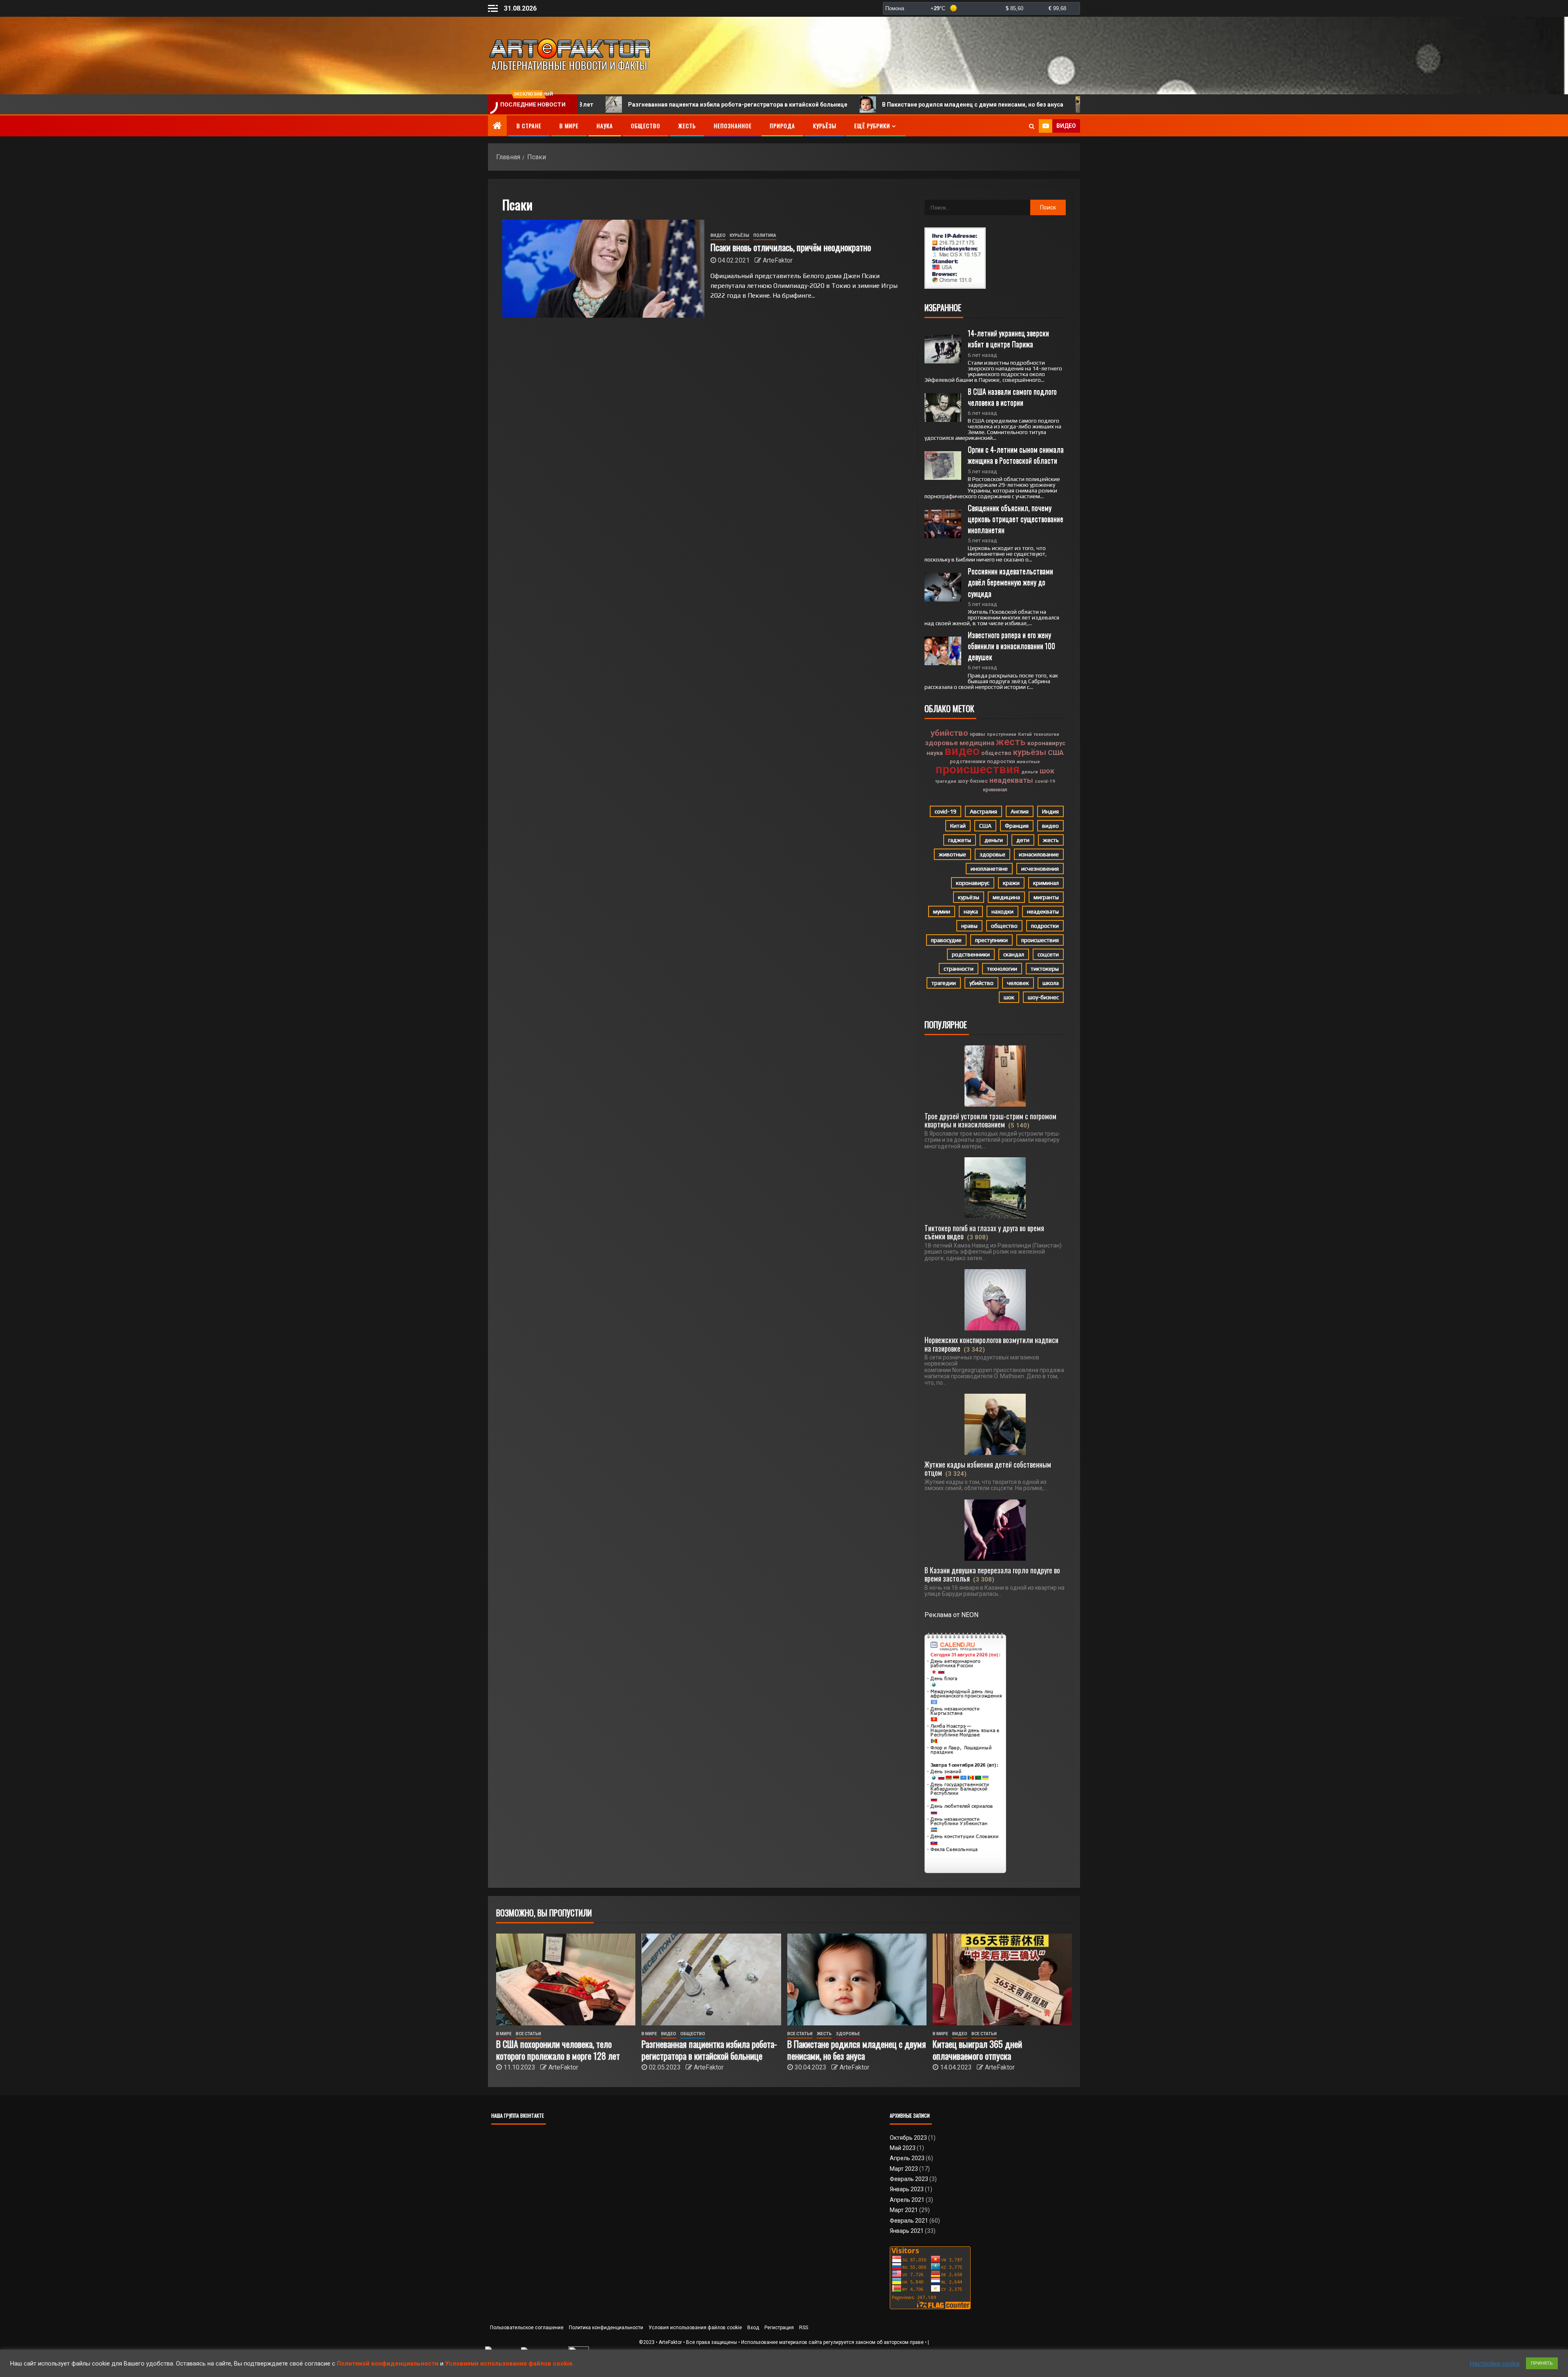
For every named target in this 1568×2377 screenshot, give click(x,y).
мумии (942, 911)
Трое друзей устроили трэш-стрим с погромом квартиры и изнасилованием (990, 1120)
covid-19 (1045, 781)
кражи (1011, 883)
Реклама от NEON (951, 1615)
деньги (1030, 772)
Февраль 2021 (909, 2221)
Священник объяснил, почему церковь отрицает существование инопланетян (1016, 519)
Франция (1017, 826)
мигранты (1046, 897)
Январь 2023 (907, 2189)
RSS (804, 2328)
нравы (978, 734)
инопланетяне (989, 869)
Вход (753, 2328)
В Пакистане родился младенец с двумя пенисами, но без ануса (831, 105)
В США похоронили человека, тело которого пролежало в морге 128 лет (558, 2050)
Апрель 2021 (907, 2200)
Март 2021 (904, 2210)
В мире (569, 126)
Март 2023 (904, 2169)
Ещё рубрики (872, 126)
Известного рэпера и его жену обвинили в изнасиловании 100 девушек (1012, 646)
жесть (1011, 742)
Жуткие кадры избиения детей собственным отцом (988, 1468)
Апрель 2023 (907, 2158)
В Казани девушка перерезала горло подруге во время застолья (992, 1574)
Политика (765, 235)
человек (1018, 983)
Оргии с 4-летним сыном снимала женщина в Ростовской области (1017, 455)
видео (962, 751)
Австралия (983, 811)
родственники (968, 762)
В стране (529, 126)
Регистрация (779, 2328)
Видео (718, 235)
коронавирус (1046, 743)
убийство (949, 733)
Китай (1025, 734)
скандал (1014, 954)
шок (1047, 771)
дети (1023, 840)
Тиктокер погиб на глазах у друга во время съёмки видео (984, 1232)
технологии (1046, 734)
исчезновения (1040, 869)
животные (1028, 762)
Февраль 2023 (909, 2179)
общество (996, 753)
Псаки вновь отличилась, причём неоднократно (791, 247)
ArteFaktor (778, 260)
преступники (1002, 734)
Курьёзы (825, 126)
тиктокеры (1045, 969)
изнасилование (1039, 854)
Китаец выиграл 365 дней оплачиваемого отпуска (1028, 105)
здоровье (941, 743)
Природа (782, 126)
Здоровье (848, 2034)
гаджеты (960, 840)
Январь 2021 (907, 2231)
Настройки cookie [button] (1495, 2364)
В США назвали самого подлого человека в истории (1013, 397)
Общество (646, 126)
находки (1002, 911)
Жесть (687, 126)
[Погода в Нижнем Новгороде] (981, 8)
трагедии (946, 781)
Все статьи (528, 2034)
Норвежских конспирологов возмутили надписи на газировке (991, 1344)
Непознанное (733, 126)
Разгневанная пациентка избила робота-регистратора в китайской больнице (596, 105)
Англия (1020, 811)
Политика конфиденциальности (606, 2328)
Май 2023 (903, 2148)
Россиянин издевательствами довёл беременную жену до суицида (1011, 582)
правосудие (946, 940)
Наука (605, 126)
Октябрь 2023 (908, 2138)
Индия (1050, 811)
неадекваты (1011, 780)
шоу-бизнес (973, 781)
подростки (1001, 761)
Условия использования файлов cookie (695, 2328)
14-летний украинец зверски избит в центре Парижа (1009, 338)
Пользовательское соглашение (527, 2328)
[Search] (1032, 126)
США (1056, 753)
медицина (977, 743)
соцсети (1048, 954)
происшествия (978, 769)
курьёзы (1030, 752)
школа (1051, 983)
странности (959, 969)
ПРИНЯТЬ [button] (1542, 2363)
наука (935, 753)
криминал (995, 790)
